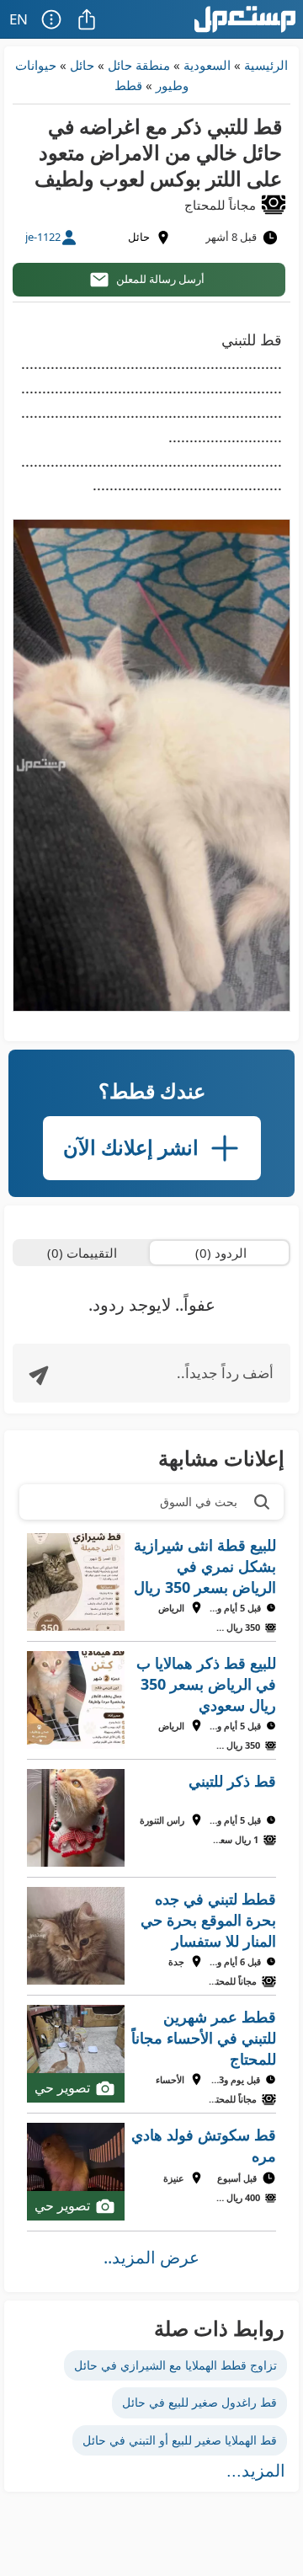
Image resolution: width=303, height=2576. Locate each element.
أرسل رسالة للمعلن (160, 279)
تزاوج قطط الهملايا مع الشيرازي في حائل (175, 2365)
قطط (128, 85)
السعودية (207, 65)
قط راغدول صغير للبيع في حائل (199, 2402)
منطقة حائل (139, 65)
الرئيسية (266, 65)
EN (19, 19)
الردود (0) (221, 1253)
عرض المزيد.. (151, 2257)
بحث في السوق (199, 1502)
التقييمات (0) (82, 1253)
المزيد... (256, 2471)
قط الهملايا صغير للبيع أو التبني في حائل (180, 2440)
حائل (82, 65)
